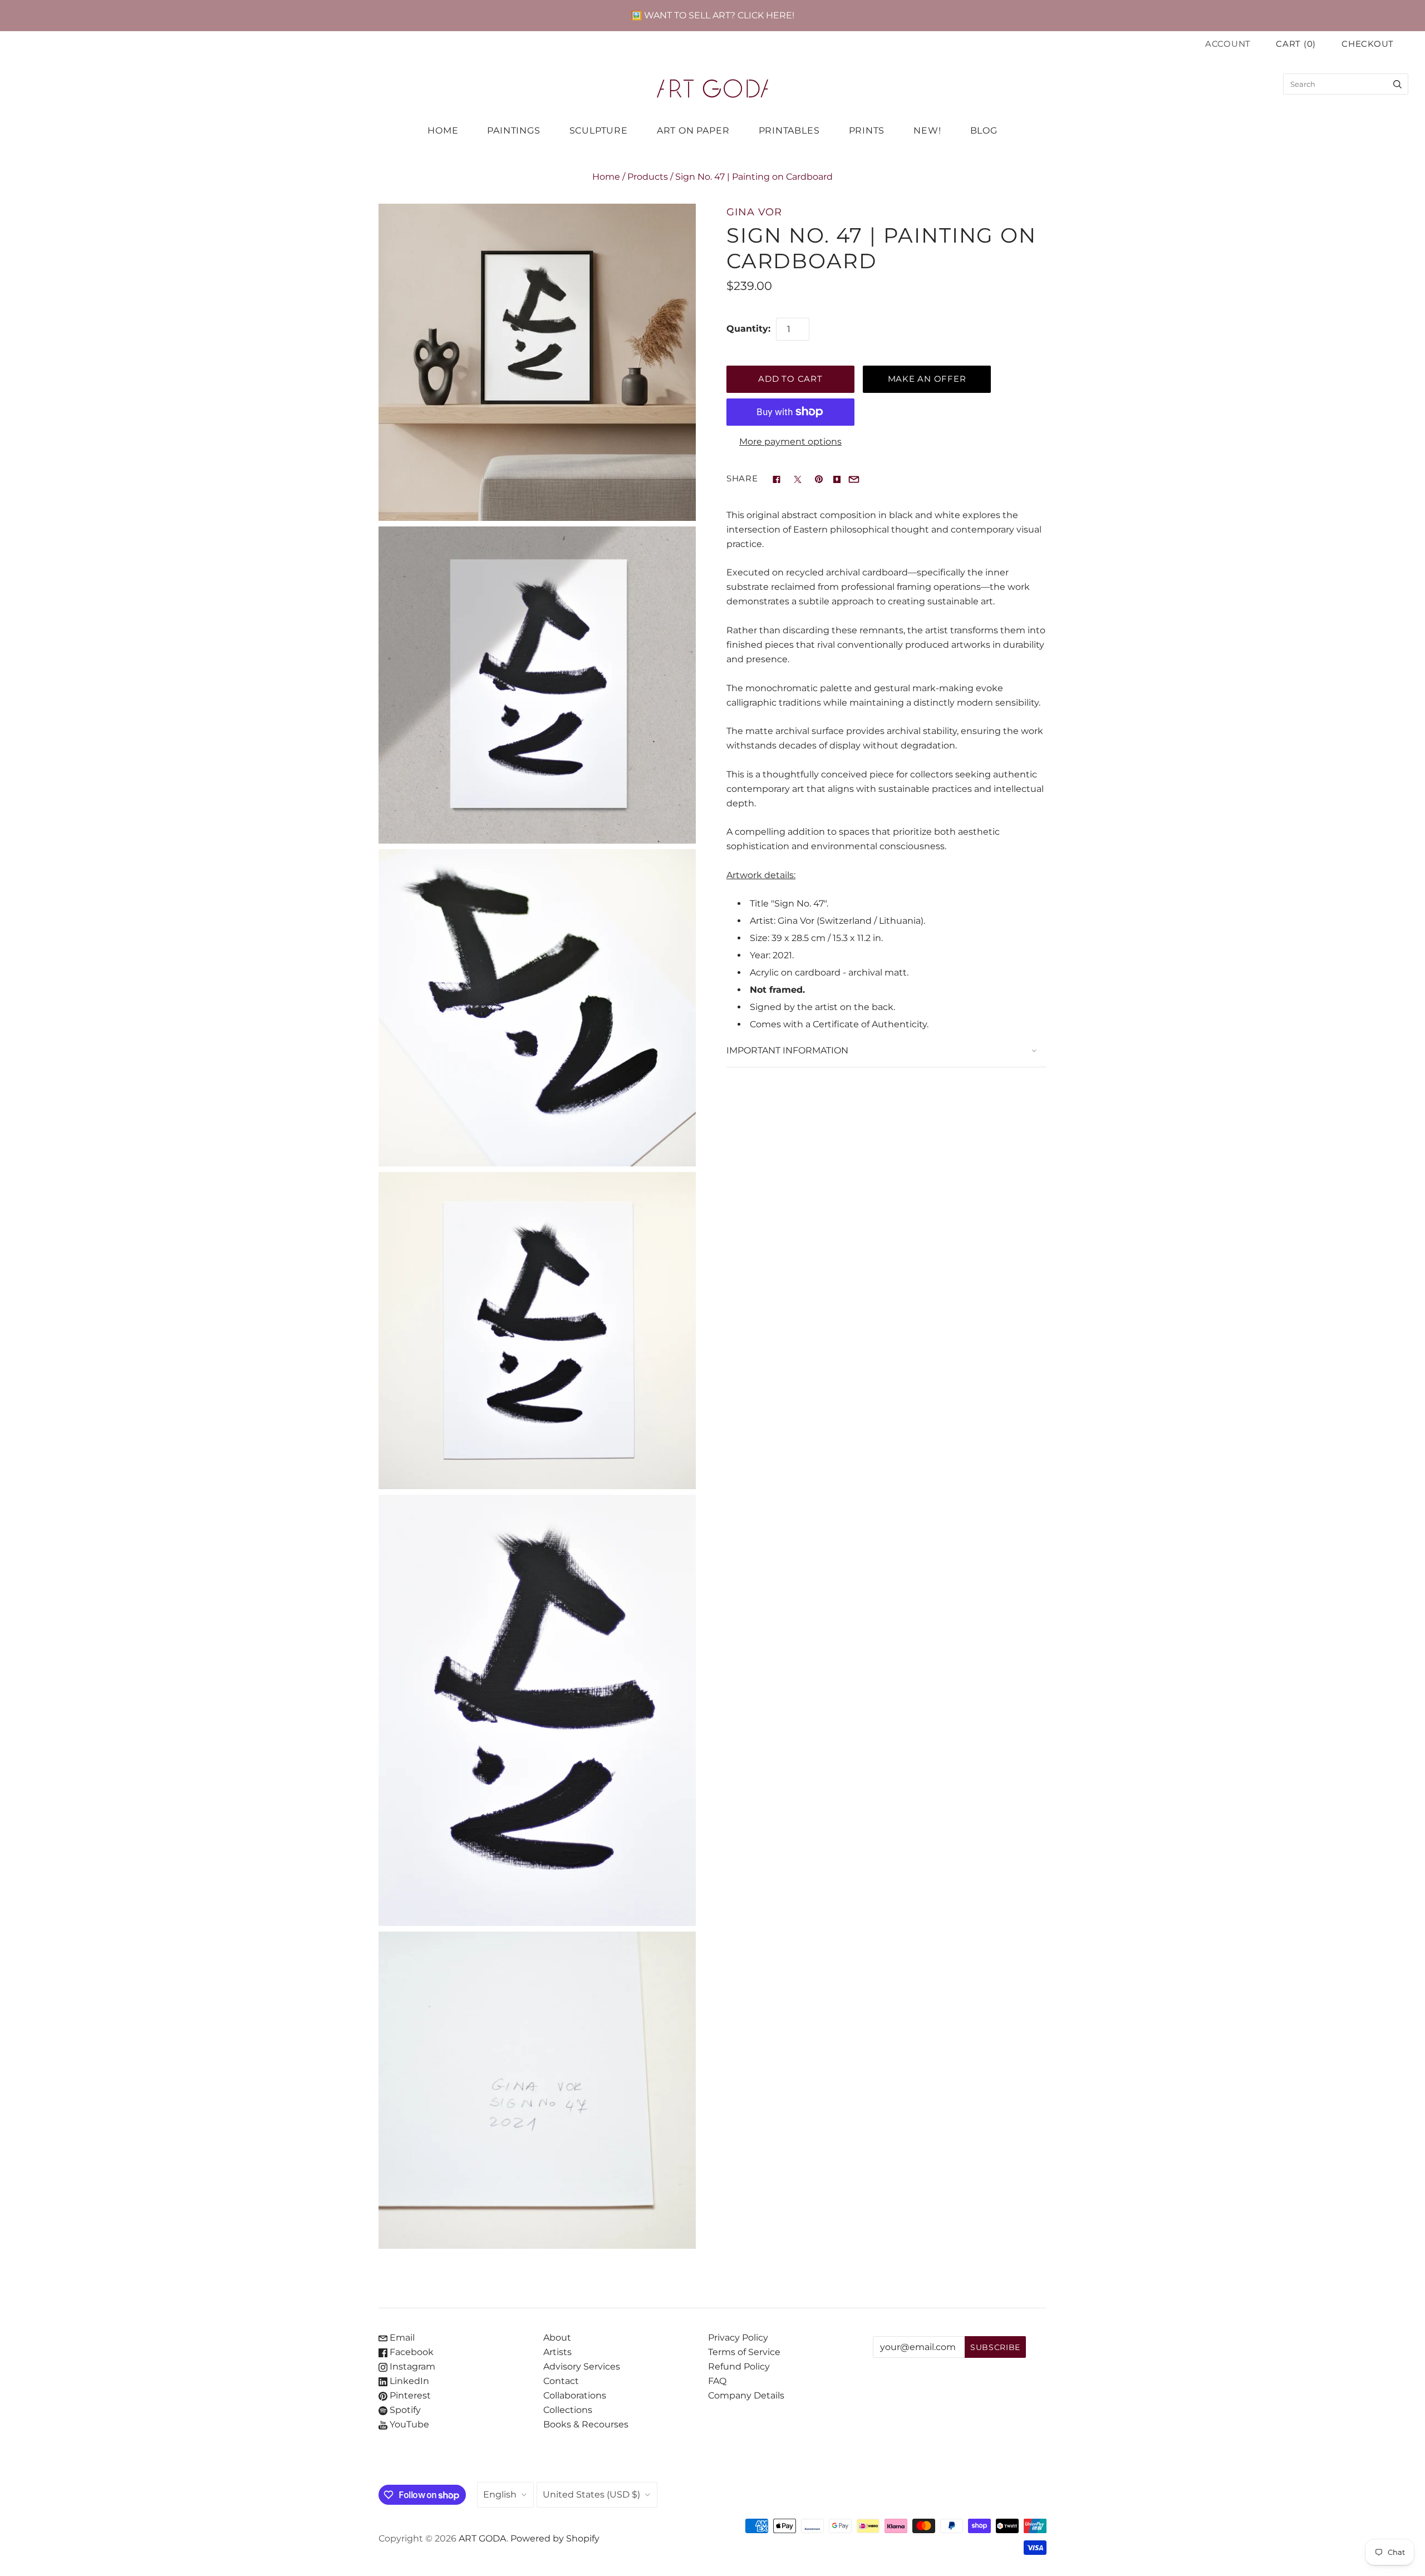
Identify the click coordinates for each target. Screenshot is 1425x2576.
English (500, 2494)
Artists (557, 2352)
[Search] (1397, 84)
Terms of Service (744, 2352)
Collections (568, 2410)
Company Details (746, 2395)
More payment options (790, 442)
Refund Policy (739, 2366)
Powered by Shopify (555, 2538)
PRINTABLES (789, 130)
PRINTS (867, 130)
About (557, 2338)
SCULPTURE (599, 130)
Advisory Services (582, 2366)
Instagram (411, 2366)
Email (401, 2338)
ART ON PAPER (693, 130)
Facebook (411, 2352)
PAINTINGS (514, 130)
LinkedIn (408, 2381)
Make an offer (927, 379)
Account (1228, 44)
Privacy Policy (738, 2338)
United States (591, 2494)
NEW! (927, 130)
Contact (561, 2381)
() (1296, 44)
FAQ (717, 2381)
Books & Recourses (586, 2424)
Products (648, 177)
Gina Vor (754, 212)
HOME (443, 130)
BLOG (984, 130)
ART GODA (483, 2538)
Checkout (1368, 44)
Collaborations (575, 2395)
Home (606, 177)
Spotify (404, 2410)
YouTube (408, 2424)
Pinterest (409, 2395)
